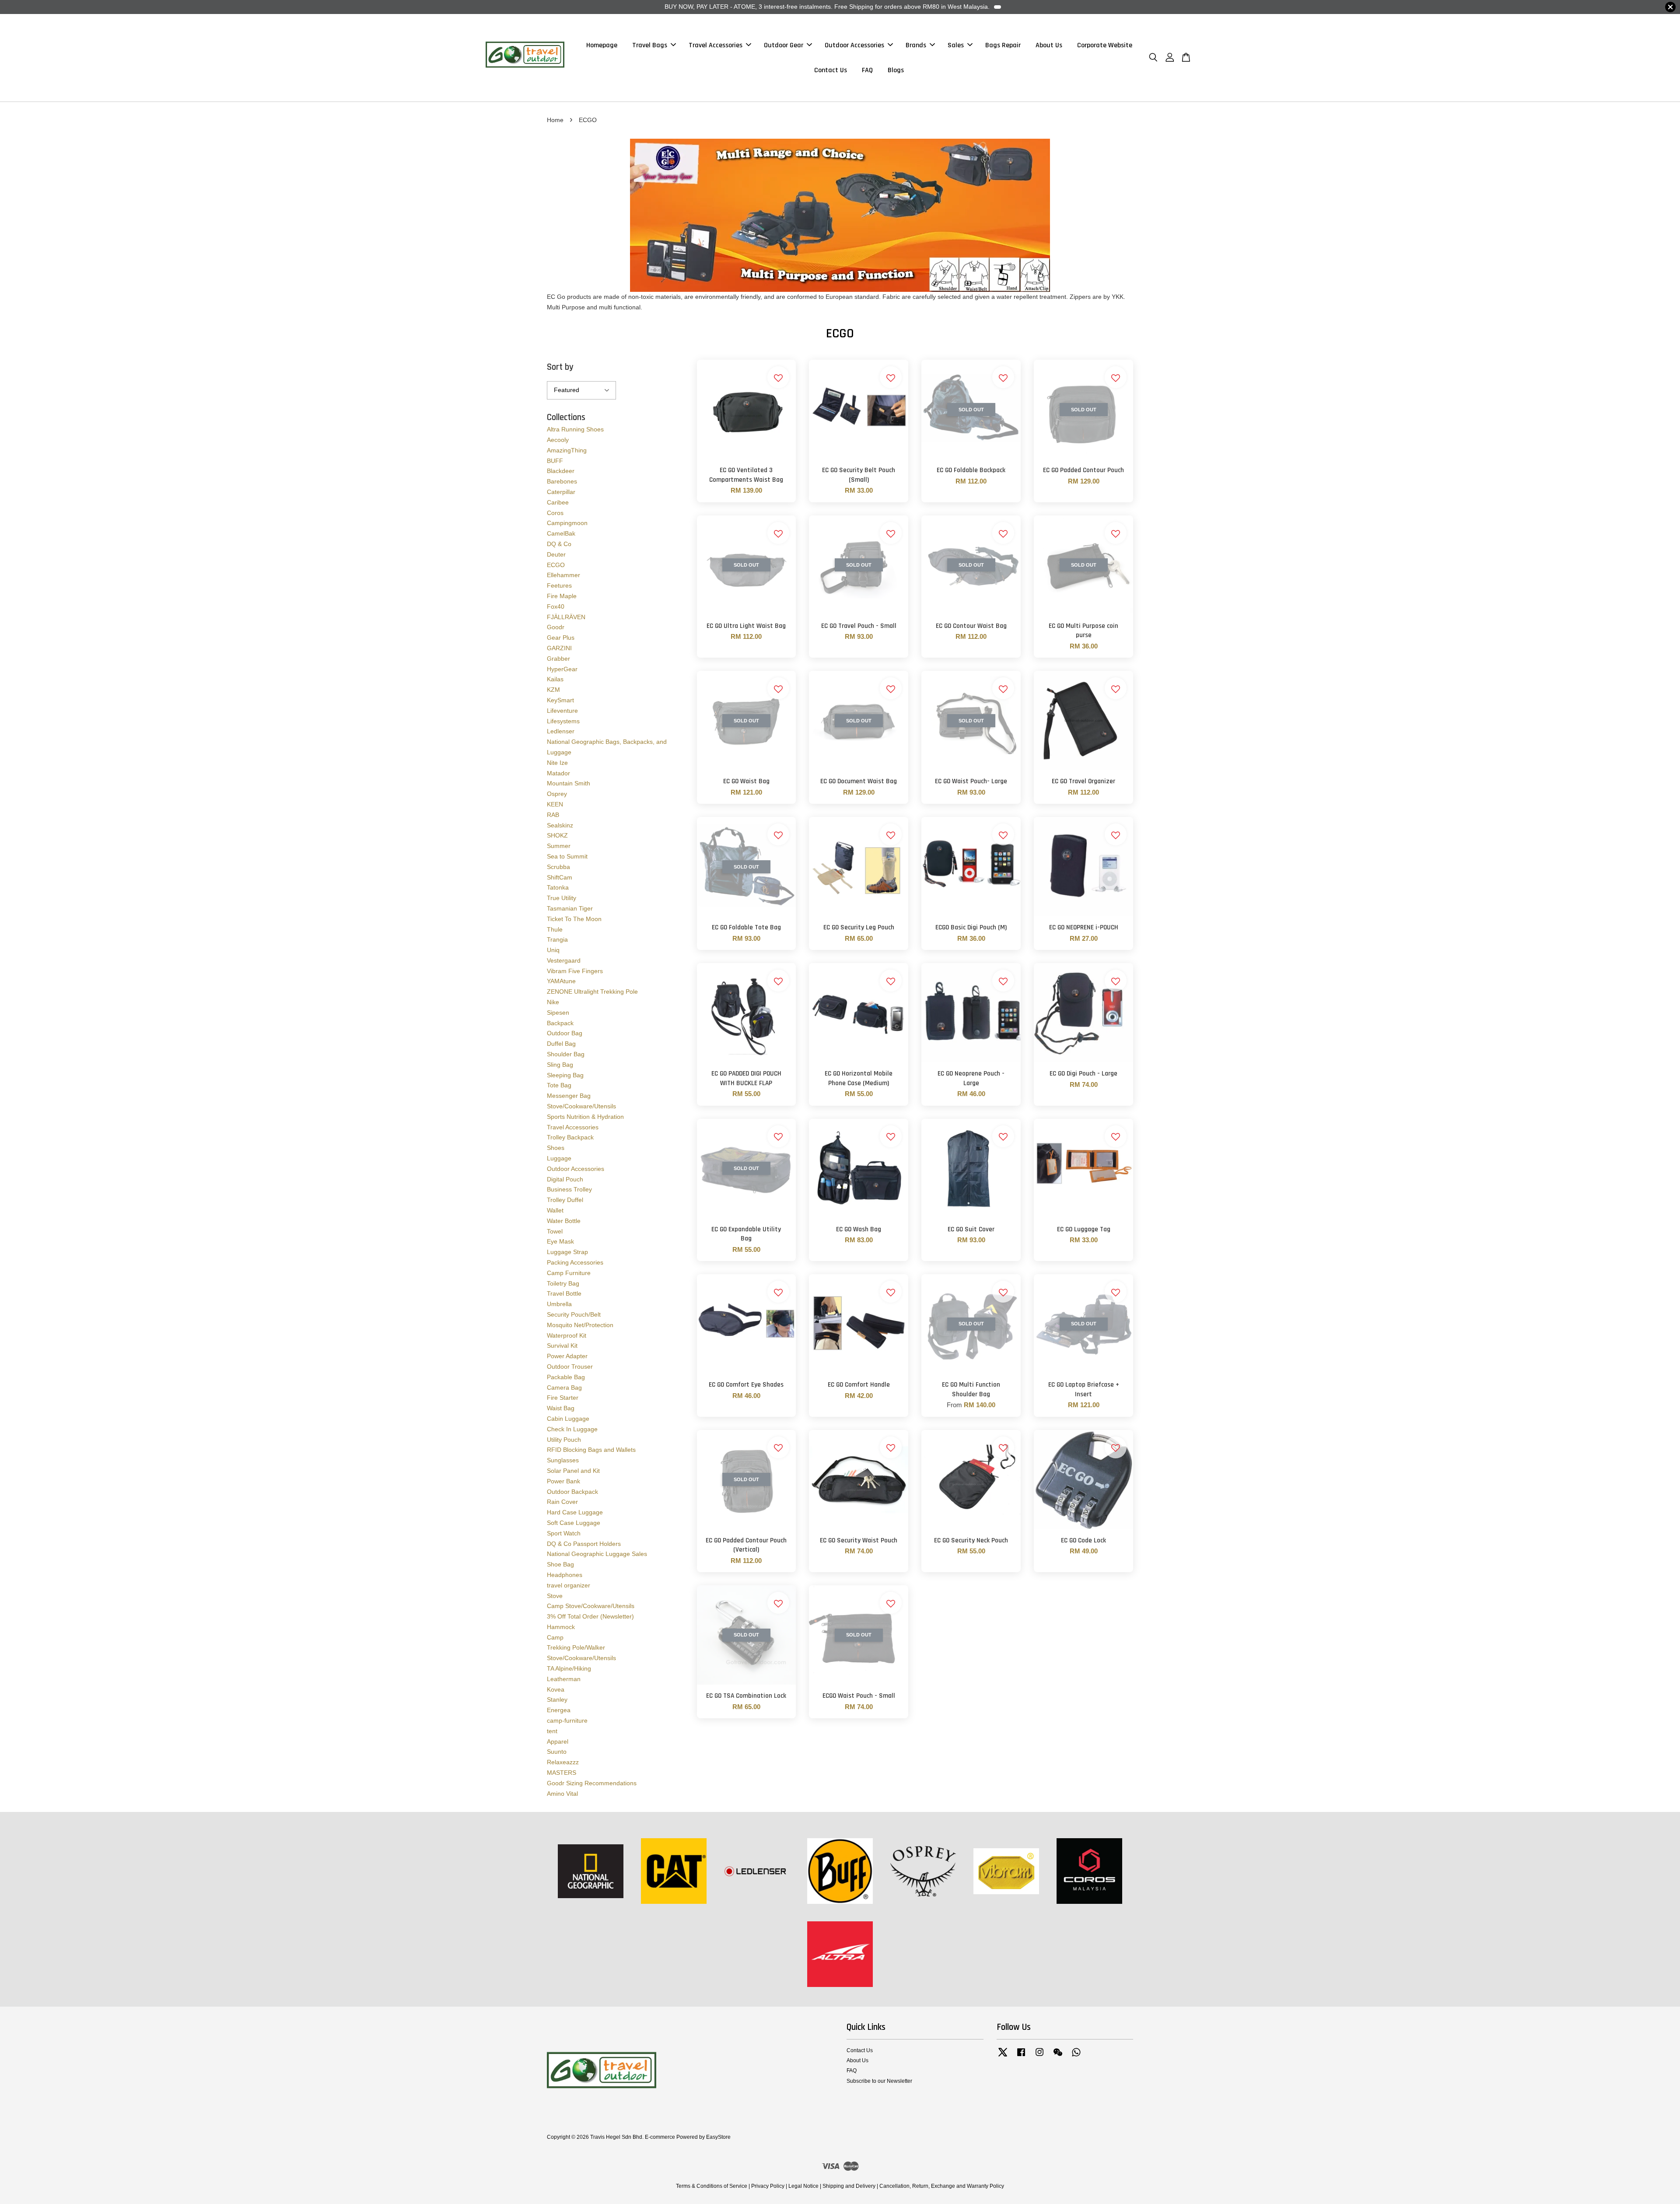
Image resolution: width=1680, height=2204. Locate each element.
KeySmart (560, 700)
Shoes (556, 1148)
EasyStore (718, 2137)
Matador (558, 773)
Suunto (557, 1752)
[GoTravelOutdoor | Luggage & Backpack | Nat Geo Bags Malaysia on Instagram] (1039, 2057)
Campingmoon (567, 523)
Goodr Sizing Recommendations (592, 1783)
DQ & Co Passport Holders (584, 1544)
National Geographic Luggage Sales (597, 1554)
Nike (553, 1002)
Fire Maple (562, 596)
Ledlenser (561, 731)
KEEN (555, 804)
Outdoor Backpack (572, 1492)
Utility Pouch (564, 1440)
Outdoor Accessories (854, 45)
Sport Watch (564, 1533)
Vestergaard (564, 960)
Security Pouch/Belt (574, 1314)
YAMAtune (561, 981)
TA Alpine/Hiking (569, 1668)
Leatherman (564, 1679)
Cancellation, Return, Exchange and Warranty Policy (942, 2186)
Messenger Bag (569, 1096)
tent (552, 1731)
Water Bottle (564, 1221)
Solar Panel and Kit (573, 1471)
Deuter (556, 554)
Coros (555, 513)
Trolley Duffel (565, 1200)
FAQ (867, 70)
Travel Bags (650, 45)
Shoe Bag (560, 1564)
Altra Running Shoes (575, 429)
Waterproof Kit (567, 1335)
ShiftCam (560, 877)
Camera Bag (564, 1388)
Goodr (556, 627)
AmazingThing (567, 450)
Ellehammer (563, 575)
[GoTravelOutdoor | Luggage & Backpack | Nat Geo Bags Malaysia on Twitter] (1003, 2057)
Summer (559, 846)
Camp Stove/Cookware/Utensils (591, 1606)
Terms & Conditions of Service (712, 2186)
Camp (555, 1637)
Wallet (555, 1210)
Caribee (558, 502)
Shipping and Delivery (849, 2186)
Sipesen (558, 1013)
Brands (916, 45)
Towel (555, 1231)
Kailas (555, 679)
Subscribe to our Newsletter (879, 2081)
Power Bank (563, 1481)
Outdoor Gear (784, 45)
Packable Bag (566, 1377)
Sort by (560, 367)
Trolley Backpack (570, 1137)
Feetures (559, 585)
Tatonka (558, 887)
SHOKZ (557, 835)
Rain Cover (562, 1502)
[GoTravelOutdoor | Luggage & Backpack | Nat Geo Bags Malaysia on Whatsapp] (1076, 2057)
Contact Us (831, 70)
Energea (559, 1710)
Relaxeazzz (563, 1762)
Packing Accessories (575, 1262)
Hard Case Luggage (575, 1512)
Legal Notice (803, 2186)
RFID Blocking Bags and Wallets (591, 1450)
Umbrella (559, 1304)
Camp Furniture (569, 1273)
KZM (553, 690)
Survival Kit (562, 1346)
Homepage (602, 45)
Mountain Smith (569, 783)
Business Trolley (569, 1189)
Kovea (556, 1689)
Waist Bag (561, 1408)
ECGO (556, 565)
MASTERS (562, 1773)
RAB (553, 815)
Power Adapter (567, 1356)
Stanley (557, 1699)
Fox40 (556, 606)
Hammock (561, 1627)
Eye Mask (560, 1241)
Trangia (557, 939)
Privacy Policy (768, 2186)
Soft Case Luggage (574, 1523)
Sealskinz (560, 825)
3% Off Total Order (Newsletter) (590, 1616)
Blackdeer (561, 471)
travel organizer (569, 1585)
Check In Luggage (572, 1429)
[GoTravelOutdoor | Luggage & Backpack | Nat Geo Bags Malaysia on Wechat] (1058, 2057)
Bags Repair (1003, 45)
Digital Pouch (565, 1179)
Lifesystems (563, 721)
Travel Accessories (716, 45)
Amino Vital (562, 1794)
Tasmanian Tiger (570, 908)
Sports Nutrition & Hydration (585, 1117)
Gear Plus (561, 638)
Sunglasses (563, 1460)
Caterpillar (561, 492)
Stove (555, 1596)
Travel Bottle (564, 1293)
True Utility (562, 898)
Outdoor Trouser (570, 1367)
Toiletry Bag (563, 1283)
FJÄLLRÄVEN (566, 617)
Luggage (559, 1158)
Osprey (557, 794)
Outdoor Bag (565, 1033)
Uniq (553, 950)
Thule (555, 929)
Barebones (562, 481)
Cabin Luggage (568, 1419)
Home (555, 120)
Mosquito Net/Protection (580, 1325)
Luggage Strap (567, 1252)
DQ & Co (559, 544)
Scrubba (558, 867)
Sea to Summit (567, 856)
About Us (1049, 45)
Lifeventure (562, 711)
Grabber (558, 659)
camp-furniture (567, 1720)
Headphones (565, 1575)
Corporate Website (1105, 45)
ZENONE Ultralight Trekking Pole (592, 992)
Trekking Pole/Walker (576, 1647)
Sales (956, 45)
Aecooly (558, 440)
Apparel (558, 1741)
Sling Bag (560, 1065)
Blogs (896, 70)
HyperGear (562, 669)
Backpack (560, 1023)
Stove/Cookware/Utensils (581, 1106)
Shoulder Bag (566, 1054)
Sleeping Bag (565, 1075)
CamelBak (561, 533)
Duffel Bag (561, 1044)
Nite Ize (557, 763)
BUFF (555, 461)
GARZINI (559, 648)
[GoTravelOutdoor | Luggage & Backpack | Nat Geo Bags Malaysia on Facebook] (1021, 2057)
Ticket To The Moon (574, 919)
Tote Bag (559, 1085)
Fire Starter (563, 1398)
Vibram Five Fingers (575, 971)
